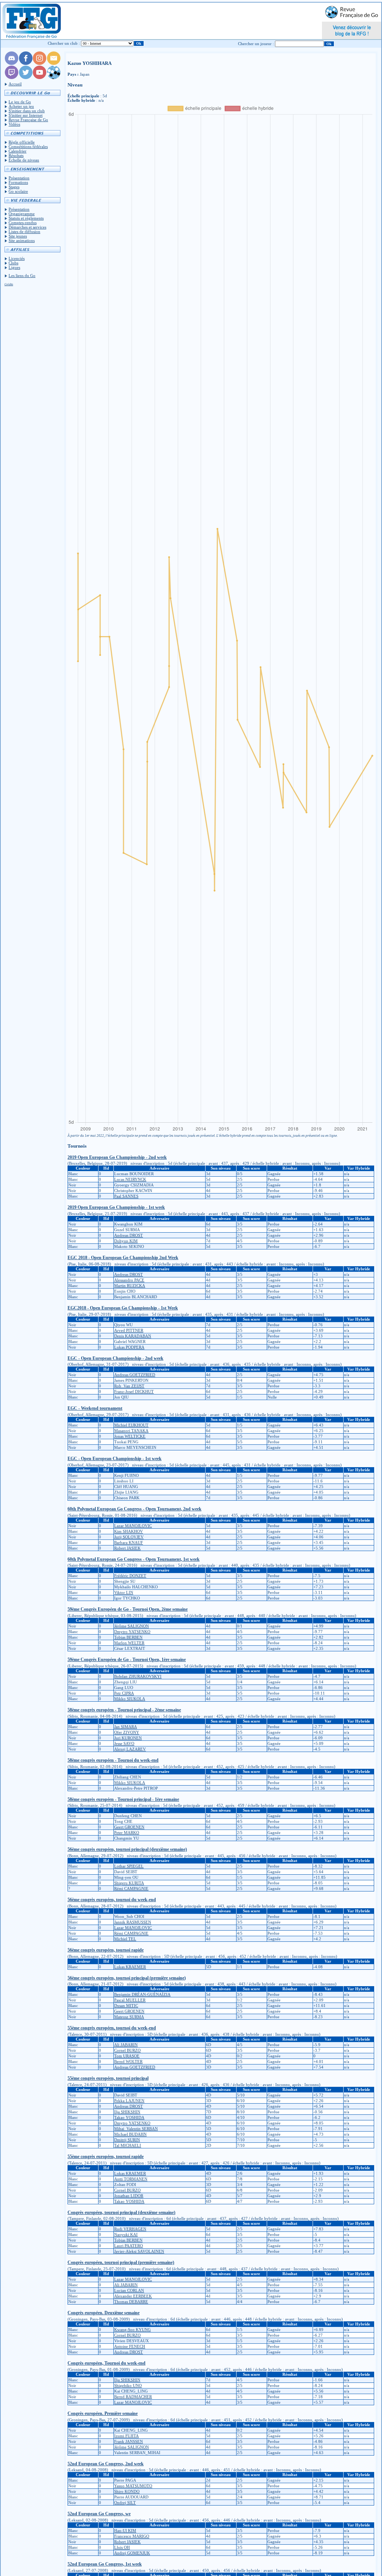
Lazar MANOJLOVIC (133, 1526)
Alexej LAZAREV (130, 1749)
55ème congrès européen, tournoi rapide (106, 2157)
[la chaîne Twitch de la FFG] (12, 78)
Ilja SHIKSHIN (127, 2112)
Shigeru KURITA (129, 1883)
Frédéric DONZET (130, 1576)
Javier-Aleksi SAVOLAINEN (139, 2251)
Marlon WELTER (129, 1643)
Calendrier (18, 151)
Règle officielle (22, 142)
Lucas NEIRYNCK (130, 1179)
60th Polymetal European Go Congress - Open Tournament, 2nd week (134, 1509)
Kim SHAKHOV (129, 1531)
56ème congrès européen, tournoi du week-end (112, 1900)
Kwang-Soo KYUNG (132, 2330)
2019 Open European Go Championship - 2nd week (117, 1157)
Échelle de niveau (24, 160)
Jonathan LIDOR (129, 2196)
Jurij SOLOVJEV (129, 1537)
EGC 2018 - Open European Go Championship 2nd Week (123, 1258)
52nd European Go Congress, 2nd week (106, 2464)
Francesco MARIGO (132, 2536)
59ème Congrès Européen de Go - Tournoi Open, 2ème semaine (128, 1609)
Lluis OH (122, 2547)
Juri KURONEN (128, 1738)
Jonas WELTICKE (130, 1436)
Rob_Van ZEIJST (129, 1386)
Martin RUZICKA (130, 1286)
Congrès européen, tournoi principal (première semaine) (121, 2262)
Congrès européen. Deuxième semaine (104, 2313)
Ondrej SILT (125, 2503)
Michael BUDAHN (130, 2134)
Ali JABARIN (126, 2045)
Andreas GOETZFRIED (135, 1375)
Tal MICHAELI (128, 2145)
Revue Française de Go (28, 120)
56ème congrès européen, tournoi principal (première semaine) (127, 1978)
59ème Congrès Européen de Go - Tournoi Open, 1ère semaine (127, 1660)
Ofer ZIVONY (127, 1732)
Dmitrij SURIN (127, 2140)
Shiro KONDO (127, 2491)
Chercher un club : (64, 43)
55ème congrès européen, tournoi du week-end (112, 2028)
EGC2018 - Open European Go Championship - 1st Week (123, 1308)
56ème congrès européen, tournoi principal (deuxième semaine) (127, 1849)
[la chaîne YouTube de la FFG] (40, 78)
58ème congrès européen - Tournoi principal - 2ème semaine (124, 1710)
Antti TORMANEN (131, 2179)
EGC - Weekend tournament (95, 1408)
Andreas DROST (129, 1235)
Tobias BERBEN (128, 1637)
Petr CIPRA (124, 1693)
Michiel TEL (125, 1939)
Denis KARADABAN (133, 1336)
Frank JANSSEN (129, 2441)
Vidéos (14, 124)
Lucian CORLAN (129, 2290)
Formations (18, 182)
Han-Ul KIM (125, 2531)
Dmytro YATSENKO (132, 1632)
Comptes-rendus (23, 223)
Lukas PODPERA (129, 1347)
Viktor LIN (124, 1592)
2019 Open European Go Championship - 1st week (116, 1207)
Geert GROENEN (129, 1827)
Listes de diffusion (24, 232)
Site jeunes (18, 236)
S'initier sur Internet (26, 115)
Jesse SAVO (124, 1743)
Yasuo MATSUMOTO (133, 2486)
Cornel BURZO (127, 2050)
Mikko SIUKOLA (130, 1699)
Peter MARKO (127, 1833)
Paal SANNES (126, 1196)
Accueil (15, 84)
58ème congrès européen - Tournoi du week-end (113, 1760)
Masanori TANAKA (131, 1431)
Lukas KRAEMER (130, 1967)
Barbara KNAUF (129, 1542)
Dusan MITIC (126, 2006)
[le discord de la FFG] (12, 63)
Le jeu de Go (20, 102)
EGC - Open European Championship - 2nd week (115, 1358)
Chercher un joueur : (256, 44)
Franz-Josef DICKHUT (134, 1391)
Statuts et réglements (26, 218)
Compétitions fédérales (28, 147)
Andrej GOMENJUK (132, 2553)
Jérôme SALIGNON (131, 1626)
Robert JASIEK (127, 1548)
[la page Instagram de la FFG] (40, 63)
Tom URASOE (127, 2056)
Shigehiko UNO (128, 2385)
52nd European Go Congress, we (99, 2514)
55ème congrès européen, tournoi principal (108, 2078)
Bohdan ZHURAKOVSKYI (138, 1676)
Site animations (22, 240)
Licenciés (17, 258)
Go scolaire (18, 191)
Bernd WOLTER (128, 2061)
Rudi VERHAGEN (130, 2229)
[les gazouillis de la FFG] (26, 78)
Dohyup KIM (126, 1241)
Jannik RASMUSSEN (133, 1922)
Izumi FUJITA (126, 2436)
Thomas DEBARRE (131, 2302)
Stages (14, 187)
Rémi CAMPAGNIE (131, 1888)
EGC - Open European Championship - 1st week (115, 1459)
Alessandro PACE (129, 1280)
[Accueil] (31, 21)
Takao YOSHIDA (129, 2117)
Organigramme (22, 214)
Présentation (19, 178)
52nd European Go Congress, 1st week (105, 2564)
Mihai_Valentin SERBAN (136, 2129)
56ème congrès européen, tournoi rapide (106, 1950)
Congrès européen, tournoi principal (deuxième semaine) (121, 2212)
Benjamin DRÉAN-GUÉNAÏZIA (142, 1994)
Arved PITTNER (129, 1330)
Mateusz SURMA (129, 2017)
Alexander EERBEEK (133, 2296)
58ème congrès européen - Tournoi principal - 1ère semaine (123, 1799)
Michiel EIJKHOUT (131, 1425)
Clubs (13, 263)
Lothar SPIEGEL (129, 1866)
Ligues (14, 267)
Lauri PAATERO (129, 2246)
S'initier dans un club (27, 111)
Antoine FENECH (130, 2346)
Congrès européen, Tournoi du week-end (107, 2363)
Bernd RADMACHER (133, 2397)
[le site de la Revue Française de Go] (54, 78)
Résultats (16, 155)
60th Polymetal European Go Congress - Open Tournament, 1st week (134, 1559)
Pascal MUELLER (130, 2000)
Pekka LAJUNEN (129, 2101)
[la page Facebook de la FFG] (26, 63)
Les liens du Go (22, 276)
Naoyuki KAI (126, 2234)
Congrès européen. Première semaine (103, 2413)
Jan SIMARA (126, 1727)
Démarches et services (27, 227)
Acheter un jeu (21, 106)
